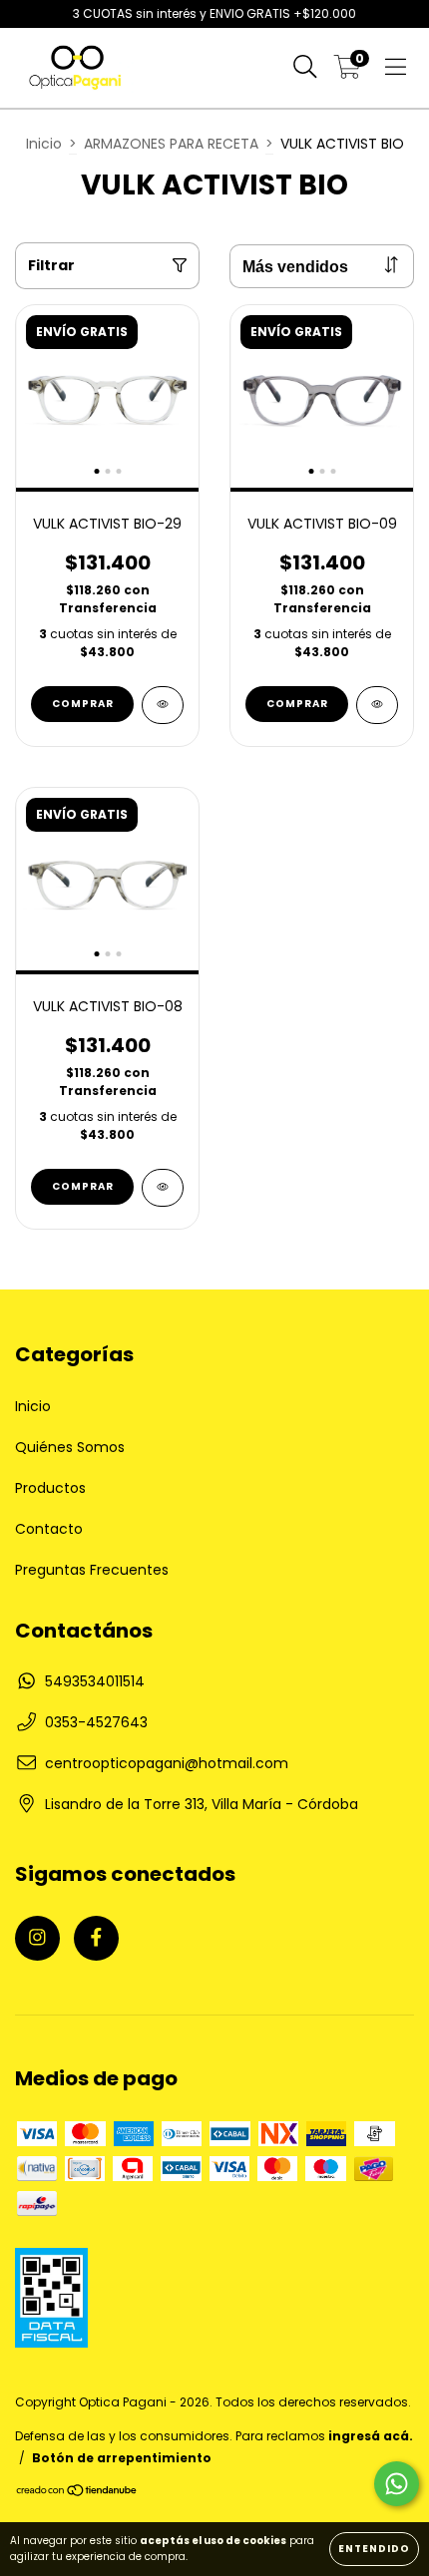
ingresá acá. (371, 2436)
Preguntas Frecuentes (92, 1570)
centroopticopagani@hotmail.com (167, 1763)
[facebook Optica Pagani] (96, 1938)
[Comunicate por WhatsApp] (397, 2484)
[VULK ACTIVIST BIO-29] (163, 705)
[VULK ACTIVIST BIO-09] (377, 705)
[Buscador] (305, 68)
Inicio (44, 144)
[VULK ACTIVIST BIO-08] (163, 1188)
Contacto (49, 1529)
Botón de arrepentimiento (122, 2458)
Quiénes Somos (70, 1447)
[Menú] (396, 68)
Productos (50, 1488)
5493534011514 (95, 1681)
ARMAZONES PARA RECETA (171, 144)
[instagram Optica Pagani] (37, 1938)
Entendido (374, 2549)
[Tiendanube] (77, 2493)
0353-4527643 (96, 1722)
